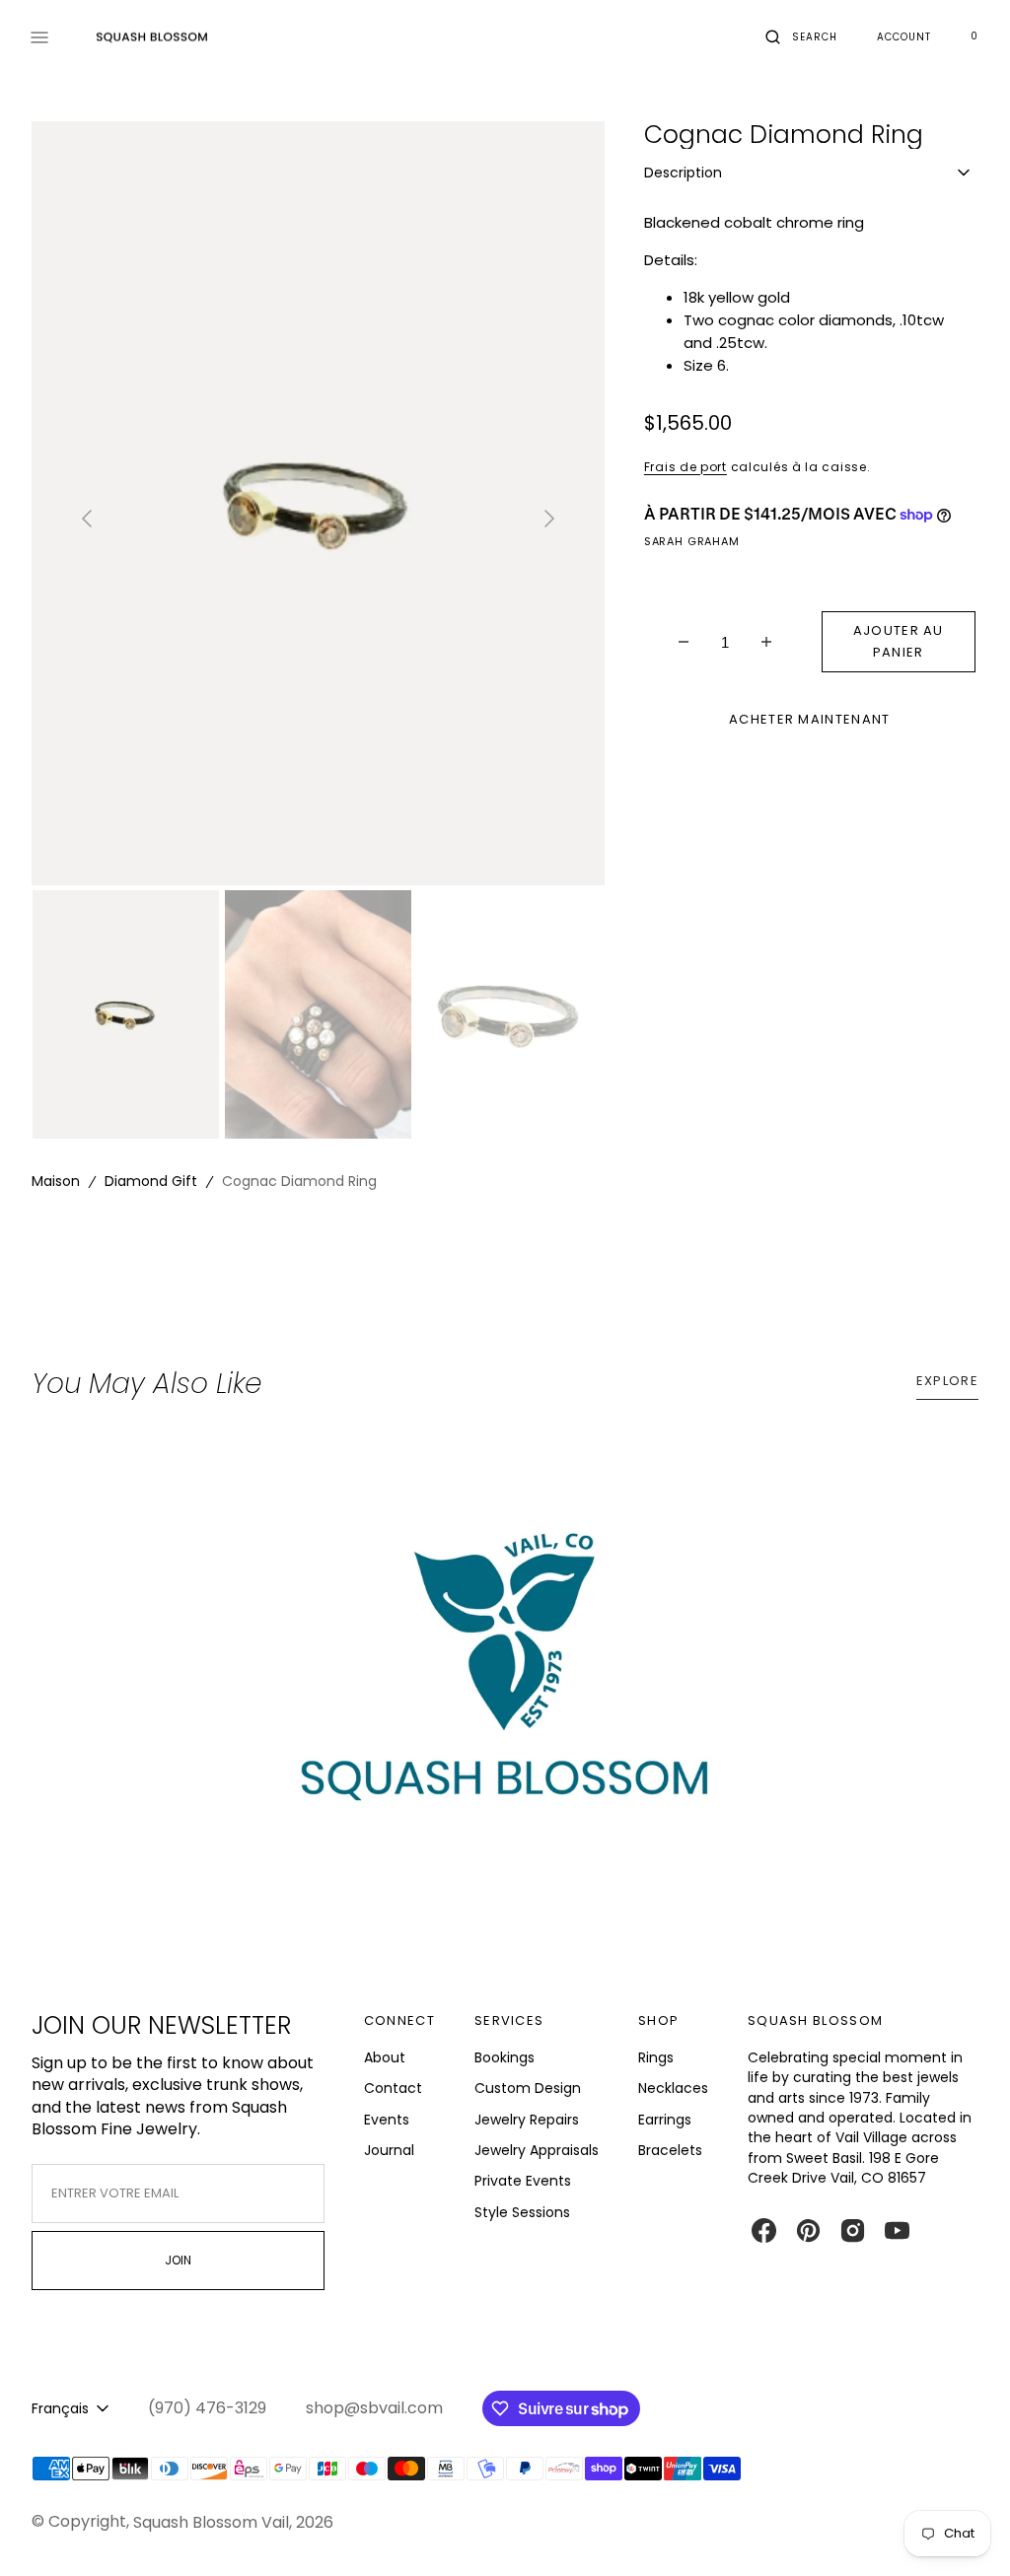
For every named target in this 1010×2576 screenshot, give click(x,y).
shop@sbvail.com (374, 2408)
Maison (56, 1181)
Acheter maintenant (809, 719)
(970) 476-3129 (207, 2408)
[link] (505, 1686)
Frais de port (685, 467)
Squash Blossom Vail (211, 2522)
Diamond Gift (151, 1181)
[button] (801, 37)
